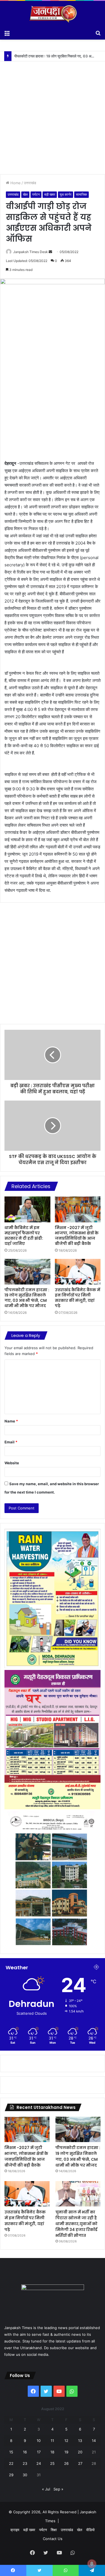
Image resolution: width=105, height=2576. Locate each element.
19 (66, 2452)
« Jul (46, 2489)
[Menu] (7, 33)
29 (11, 2475)
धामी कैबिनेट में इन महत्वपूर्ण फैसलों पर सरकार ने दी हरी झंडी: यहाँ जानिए (24, 1236)
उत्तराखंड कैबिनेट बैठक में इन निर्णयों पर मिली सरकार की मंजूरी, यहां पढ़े (60, 56)
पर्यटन (36, 194)
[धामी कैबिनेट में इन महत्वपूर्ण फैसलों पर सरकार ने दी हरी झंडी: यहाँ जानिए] (27, 1209)
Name (11, 1421)
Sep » (58, 2489)
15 (11, 2452)
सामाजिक (81, 194)
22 (11, 2463)
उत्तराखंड (30, 183)
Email (11, 1442)
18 (52, 2452)
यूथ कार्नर (66, 194)
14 (94, 2441)
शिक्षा (54, 2530)
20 (80, 2452)
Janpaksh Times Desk (31, 252)
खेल (25, 194)
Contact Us (53, 2539)
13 (80, 2441)
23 (25, 2463)
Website (12, 1463)
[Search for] (98, 33)
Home (15, 183)
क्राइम (15, 2530)
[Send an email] (50, 252)
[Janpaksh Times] (53, 14)
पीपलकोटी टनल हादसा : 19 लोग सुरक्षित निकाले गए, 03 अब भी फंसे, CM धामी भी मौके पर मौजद (27, 1298)
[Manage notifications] (92, 2564)
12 (66, 2441)
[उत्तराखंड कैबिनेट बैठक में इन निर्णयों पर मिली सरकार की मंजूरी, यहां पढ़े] (78, 1272)
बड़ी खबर (50, 194)
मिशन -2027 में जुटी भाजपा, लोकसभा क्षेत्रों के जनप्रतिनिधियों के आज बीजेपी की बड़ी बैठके (77, 1236)
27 (80, 2463)
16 (25, 2452)
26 (66, 2463)
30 (25, 2475)
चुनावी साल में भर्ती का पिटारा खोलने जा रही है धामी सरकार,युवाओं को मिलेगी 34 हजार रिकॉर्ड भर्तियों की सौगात (76, 2224)
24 (39, 2463)
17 (39, 2452)
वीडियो (90, 2530)
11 (52, 2441)
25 (52, 2463)
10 (39, 2441)
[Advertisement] (53, 114)
